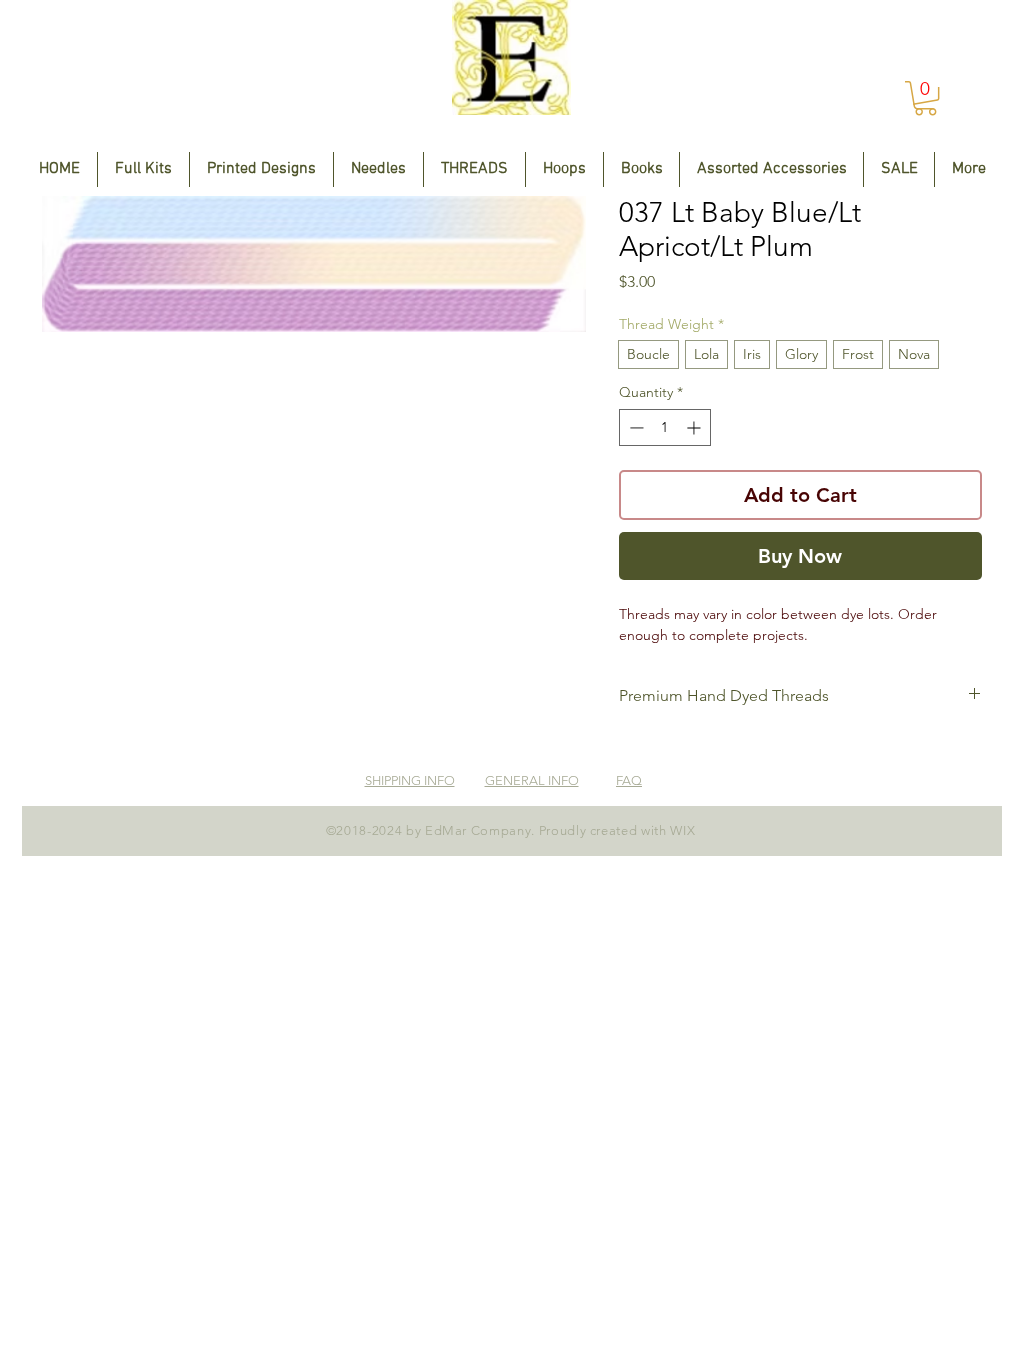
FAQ (629, 780)
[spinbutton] (665, 427)
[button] (925, 98)
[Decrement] (634, 427)
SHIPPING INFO (410, 780)
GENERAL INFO (532, 780)
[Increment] (695, 427)
